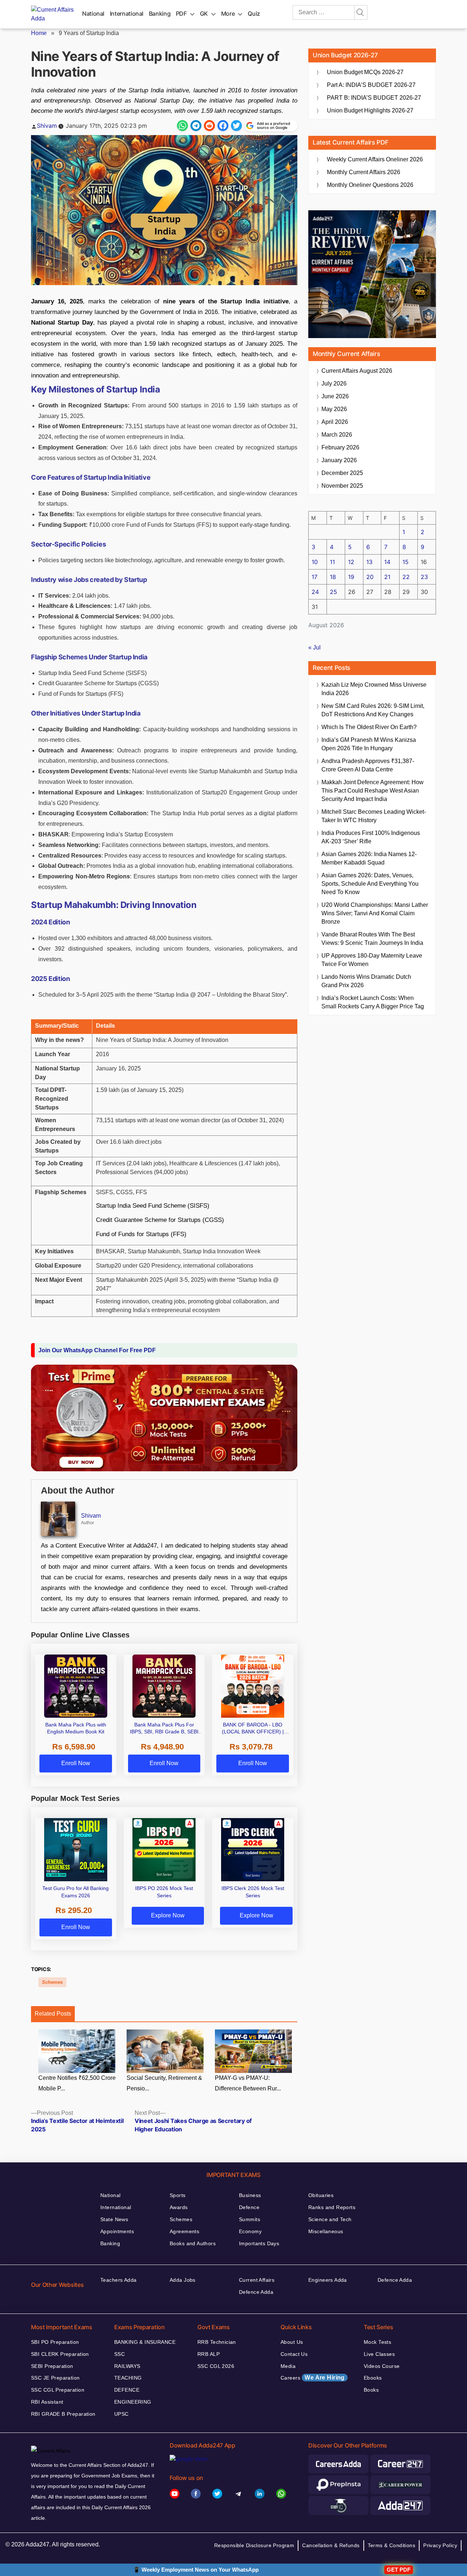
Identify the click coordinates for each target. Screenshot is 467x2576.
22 (406, 577)
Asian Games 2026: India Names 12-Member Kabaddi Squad (369, 858)
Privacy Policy (440, 2545)
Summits (250, 2219)
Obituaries (321, 2195)
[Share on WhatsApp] (182, 126)
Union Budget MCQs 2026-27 (365, 72)
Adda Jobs (183, 2280)
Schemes (52, 1982)
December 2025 (342, 473)
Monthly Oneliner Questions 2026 (370, 185)
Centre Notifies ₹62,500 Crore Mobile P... (77, 2083)
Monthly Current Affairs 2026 (364, 172)
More (228, 14)
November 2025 (342, 486)
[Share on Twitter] (236, 126)
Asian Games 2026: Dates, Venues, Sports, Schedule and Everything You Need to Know (370, 884)
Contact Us (294, 2354)
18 (333, 577)
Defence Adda (256, 2292)
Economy (250, 2231)
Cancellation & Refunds (331, 2545)
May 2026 (334, 409)
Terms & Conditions (392, 2545)
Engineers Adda (328, 2280)
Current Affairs (257, 2280)
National (93, 14)
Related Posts (53, 2014)
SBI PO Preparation (55, 2342)
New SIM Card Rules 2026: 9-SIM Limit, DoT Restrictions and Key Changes (373, 710)
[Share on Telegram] (196, 126)
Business (250, 2195)
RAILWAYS (127, 2366)
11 (332, 562)
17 (314, 577)
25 (333, 592)
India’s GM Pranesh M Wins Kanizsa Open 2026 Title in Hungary (369, 744)
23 (424, 577)
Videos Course (382, 2366)
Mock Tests (377, 2342)
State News (114, 2219)
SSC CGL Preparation (58, 2390)
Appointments (117, 2231)
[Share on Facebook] (223, 126)
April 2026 (335, 422)
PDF (181, 14)
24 (315, 592)
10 (315, 562)
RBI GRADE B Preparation (63, 2414)
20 (370, 577)
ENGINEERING (133, 2402)
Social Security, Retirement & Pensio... (164, 2083)
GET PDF (399, 2570)
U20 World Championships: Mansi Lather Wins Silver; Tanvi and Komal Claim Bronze (375, 913)
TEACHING (128, 2378)
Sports (178, 2195)
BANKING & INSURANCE (145, 2342)
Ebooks (373, 2378)
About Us (292, 2342)
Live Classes (379, 2354)
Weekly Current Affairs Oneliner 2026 (375, 159)
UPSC (121, 2414)
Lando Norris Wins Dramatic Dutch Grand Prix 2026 (366, 981)
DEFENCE (127, 2390)
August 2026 (357, 371)
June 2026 (335, 396)
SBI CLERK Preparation (60, 2354)
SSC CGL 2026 (216, 2366)
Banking (160, 14)
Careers (313, 2378)
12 (351, 562)
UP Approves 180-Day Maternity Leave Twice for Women (372, 960)
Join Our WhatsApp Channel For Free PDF (97, 1350)
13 (369, 562)
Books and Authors (193, 2243)
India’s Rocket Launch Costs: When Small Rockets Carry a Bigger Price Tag (373, 1002)
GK (204, 14)
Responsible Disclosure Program (254, 2545)
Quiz (254, 14)
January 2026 (339, 460)
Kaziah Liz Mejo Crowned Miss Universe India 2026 (374, 689)
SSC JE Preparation (55, 2378)
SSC (119, 2354)
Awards (179, 2207)
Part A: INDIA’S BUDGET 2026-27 (371, 85)
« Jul (314, 647)
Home (39, 33)
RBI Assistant (47, 2402)
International (127, 14)
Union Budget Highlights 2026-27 (370, 110)
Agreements (184, 2231)
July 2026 (334, 384)
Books (371, 2390)
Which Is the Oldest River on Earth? (369, 727)
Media (288, 2366)
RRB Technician (217, 2342)
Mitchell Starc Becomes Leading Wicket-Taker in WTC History (374, 816)
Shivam (47, 126)
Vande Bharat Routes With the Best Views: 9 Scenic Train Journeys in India (372, 939)
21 (387, 577)
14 (387, 562)
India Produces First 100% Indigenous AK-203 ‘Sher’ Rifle (371, 837)
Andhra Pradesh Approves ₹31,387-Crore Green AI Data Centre (368, 765)
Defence (249, 2207)
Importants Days (259, 2243)
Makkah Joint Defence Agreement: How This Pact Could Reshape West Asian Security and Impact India (373, 791)
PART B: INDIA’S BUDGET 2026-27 (374, 98)
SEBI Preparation (52, 2366)
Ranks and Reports (332, 2207)
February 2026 (340, 447)
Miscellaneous (326, 2231)
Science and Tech (330, 2219)
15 (406, 562)
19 (351, 577)
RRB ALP (209, 2354)
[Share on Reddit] (209, 126)
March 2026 (337, 435)
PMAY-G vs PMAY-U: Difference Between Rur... (248, 2083)
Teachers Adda (118, 2280)
